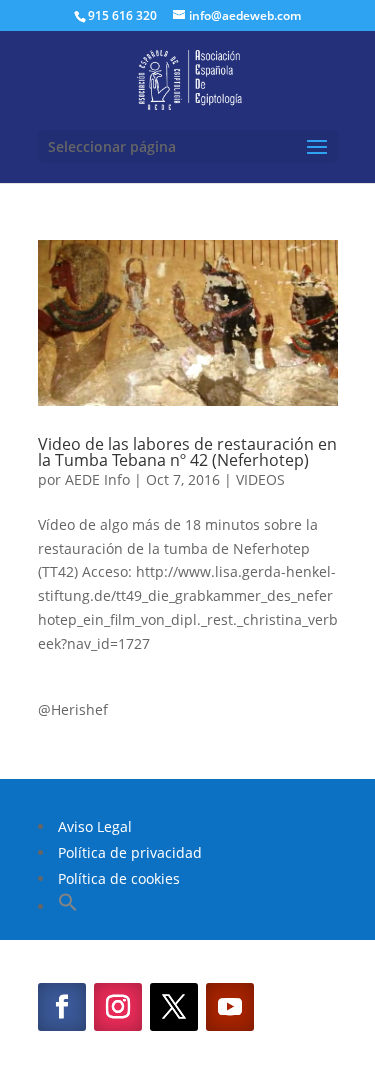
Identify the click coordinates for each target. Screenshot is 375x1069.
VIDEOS (260, 479)
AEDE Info (97, 479)
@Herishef (73, 709)
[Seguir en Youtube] (230, 1007)
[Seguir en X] (174, 1007)
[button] (68, 906)
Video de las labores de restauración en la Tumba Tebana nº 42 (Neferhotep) (187, 452)
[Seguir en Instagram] (118, 1007)
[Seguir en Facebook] (62, 1007)
